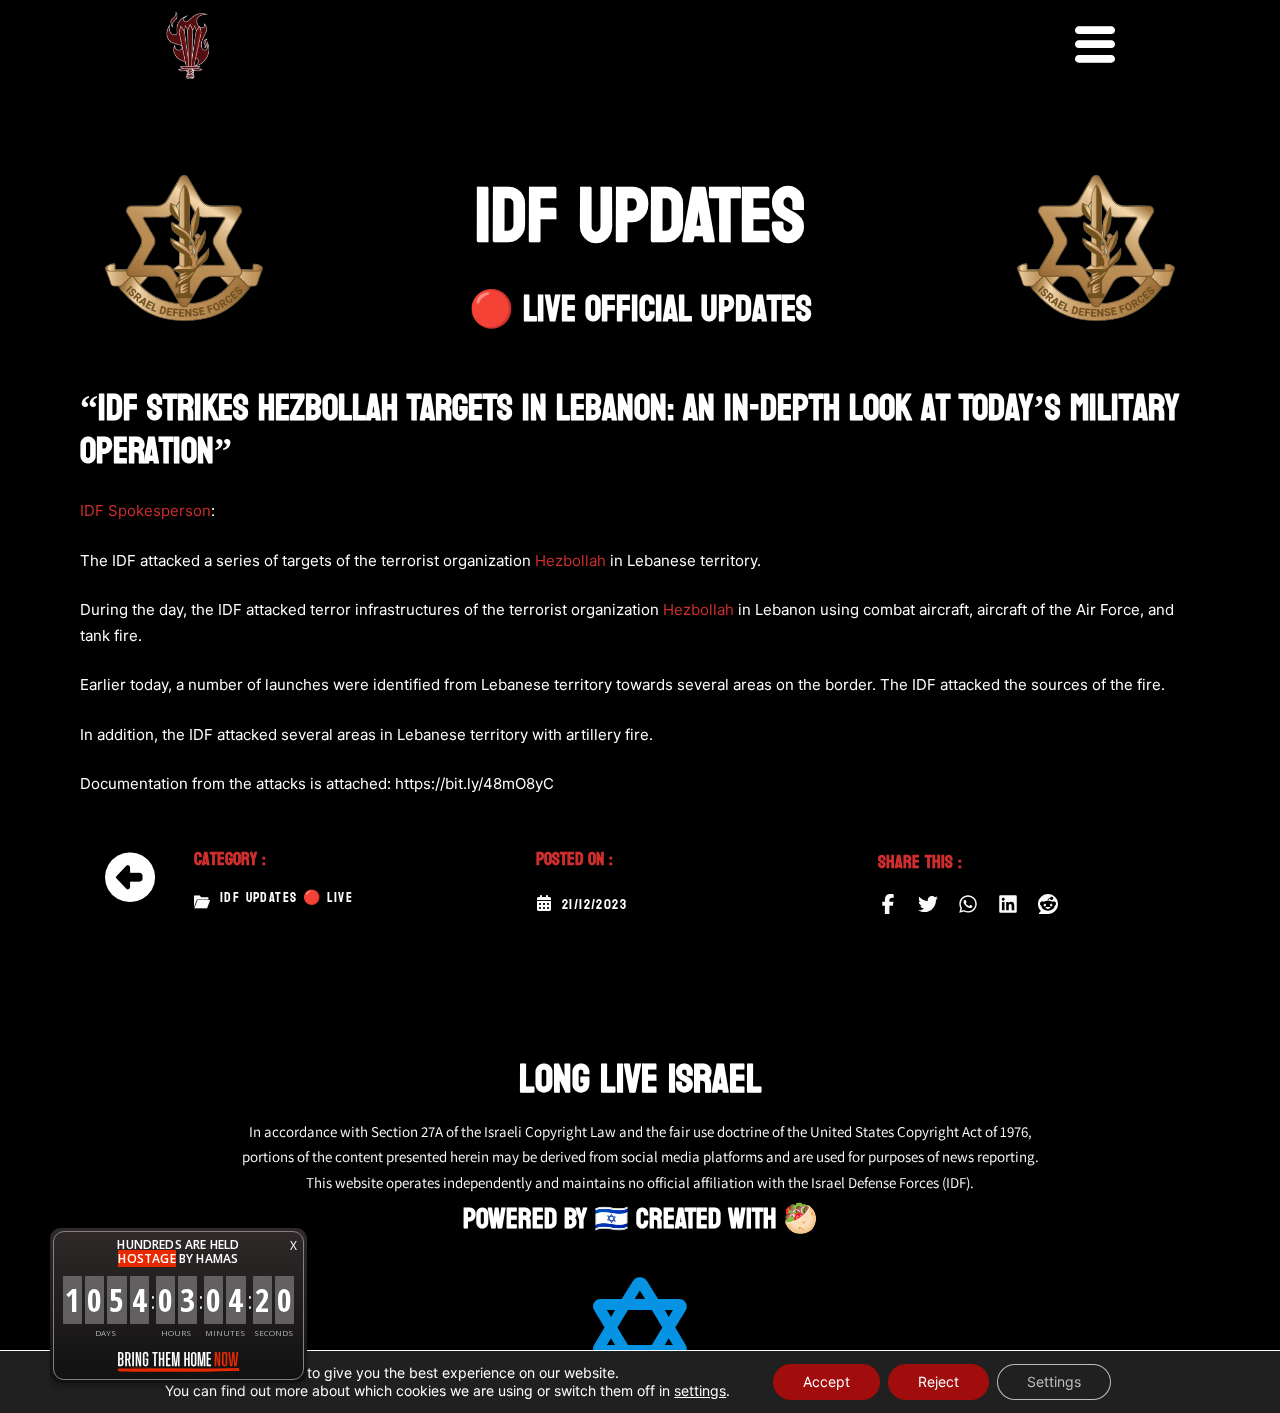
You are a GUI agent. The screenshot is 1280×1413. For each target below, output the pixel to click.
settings (700, 1390)
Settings (1054, 1381)
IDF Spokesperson (145, 510)
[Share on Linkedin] (1008, 904)
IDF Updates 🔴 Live (286, 898)
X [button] (293, 1245)
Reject (938, 1381)
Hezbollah (570, 560)
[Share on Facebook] (888, 904)
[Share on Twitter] (928, 904)
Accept (826, 1381)
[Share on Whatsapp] (968, 904)
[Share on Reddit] (1048, 904)
